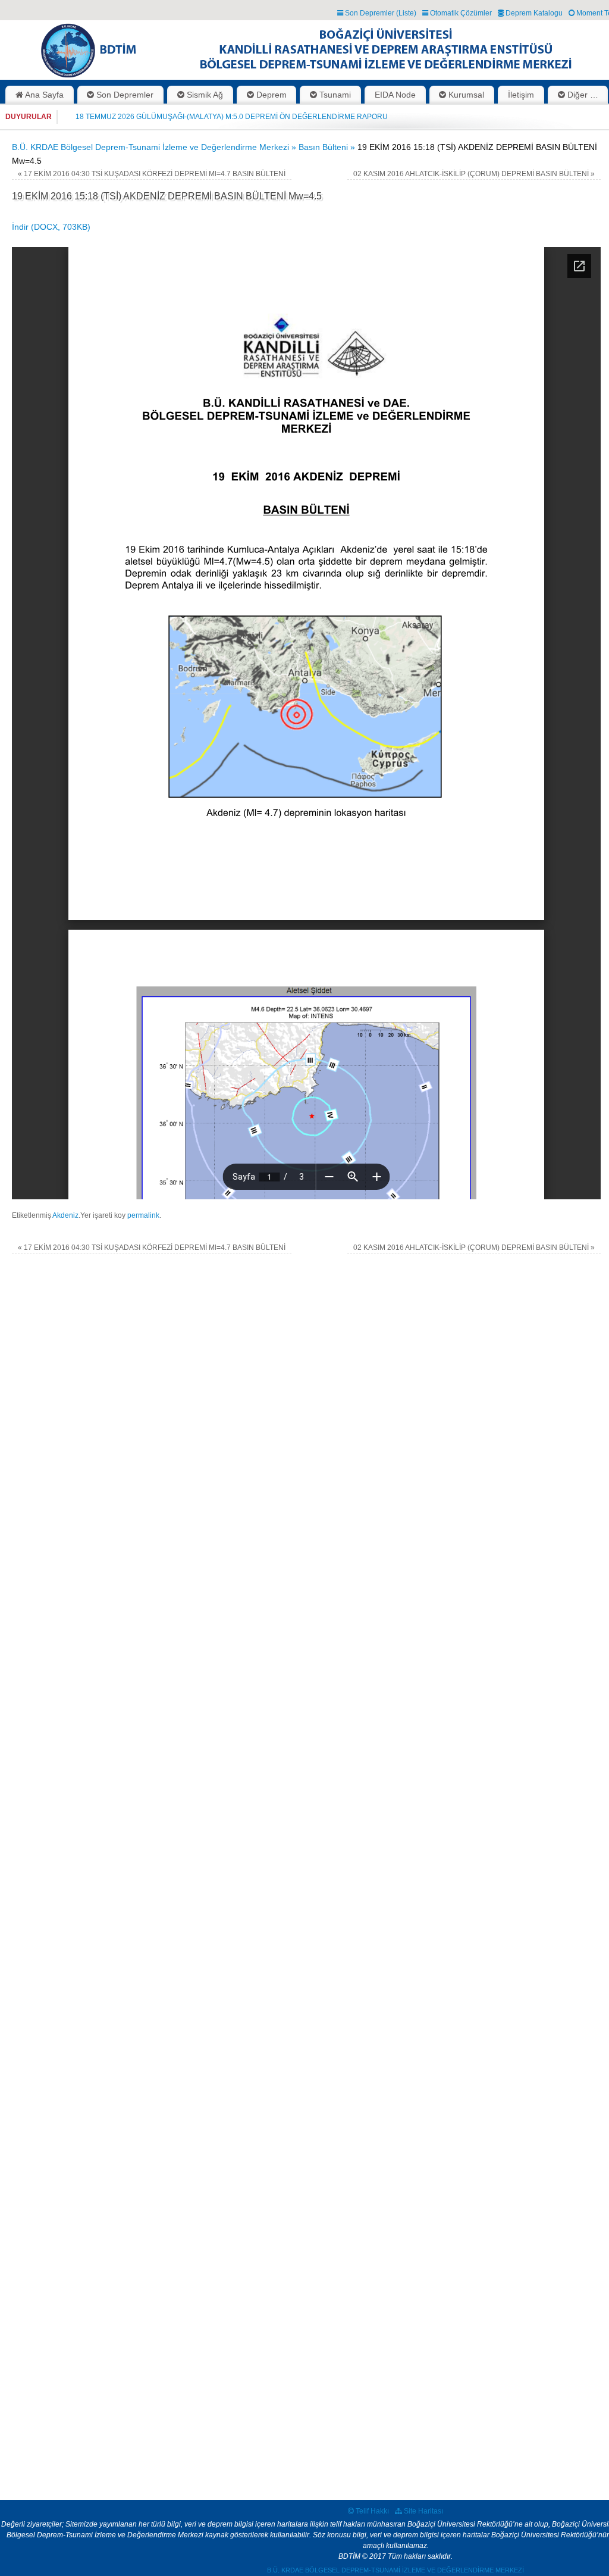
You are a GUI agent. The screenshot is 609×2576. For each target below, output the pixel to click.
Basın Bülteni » (328, 147)
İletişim (521, 95)
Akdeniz (65, 1215)
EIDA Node (395, 95)
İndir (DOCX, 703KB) (51, 227)
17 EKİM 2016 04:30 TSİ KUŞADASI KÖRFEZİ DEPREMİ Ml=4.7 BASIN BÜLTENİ (152, 174)
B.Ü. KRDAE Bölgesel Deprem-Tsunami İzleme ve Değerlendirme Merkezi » (155, 147)
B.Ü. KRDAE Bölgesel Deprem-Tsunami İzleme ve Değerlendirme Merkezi (395, 2570)
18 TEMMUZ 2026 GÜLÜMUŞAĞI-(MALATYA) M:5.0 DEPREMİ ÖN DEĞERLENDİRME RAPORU (232, 117)
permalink (143, 1215)
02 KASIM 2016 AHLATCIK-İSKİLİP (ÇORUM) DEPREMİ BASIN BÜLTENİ (474, 174)
